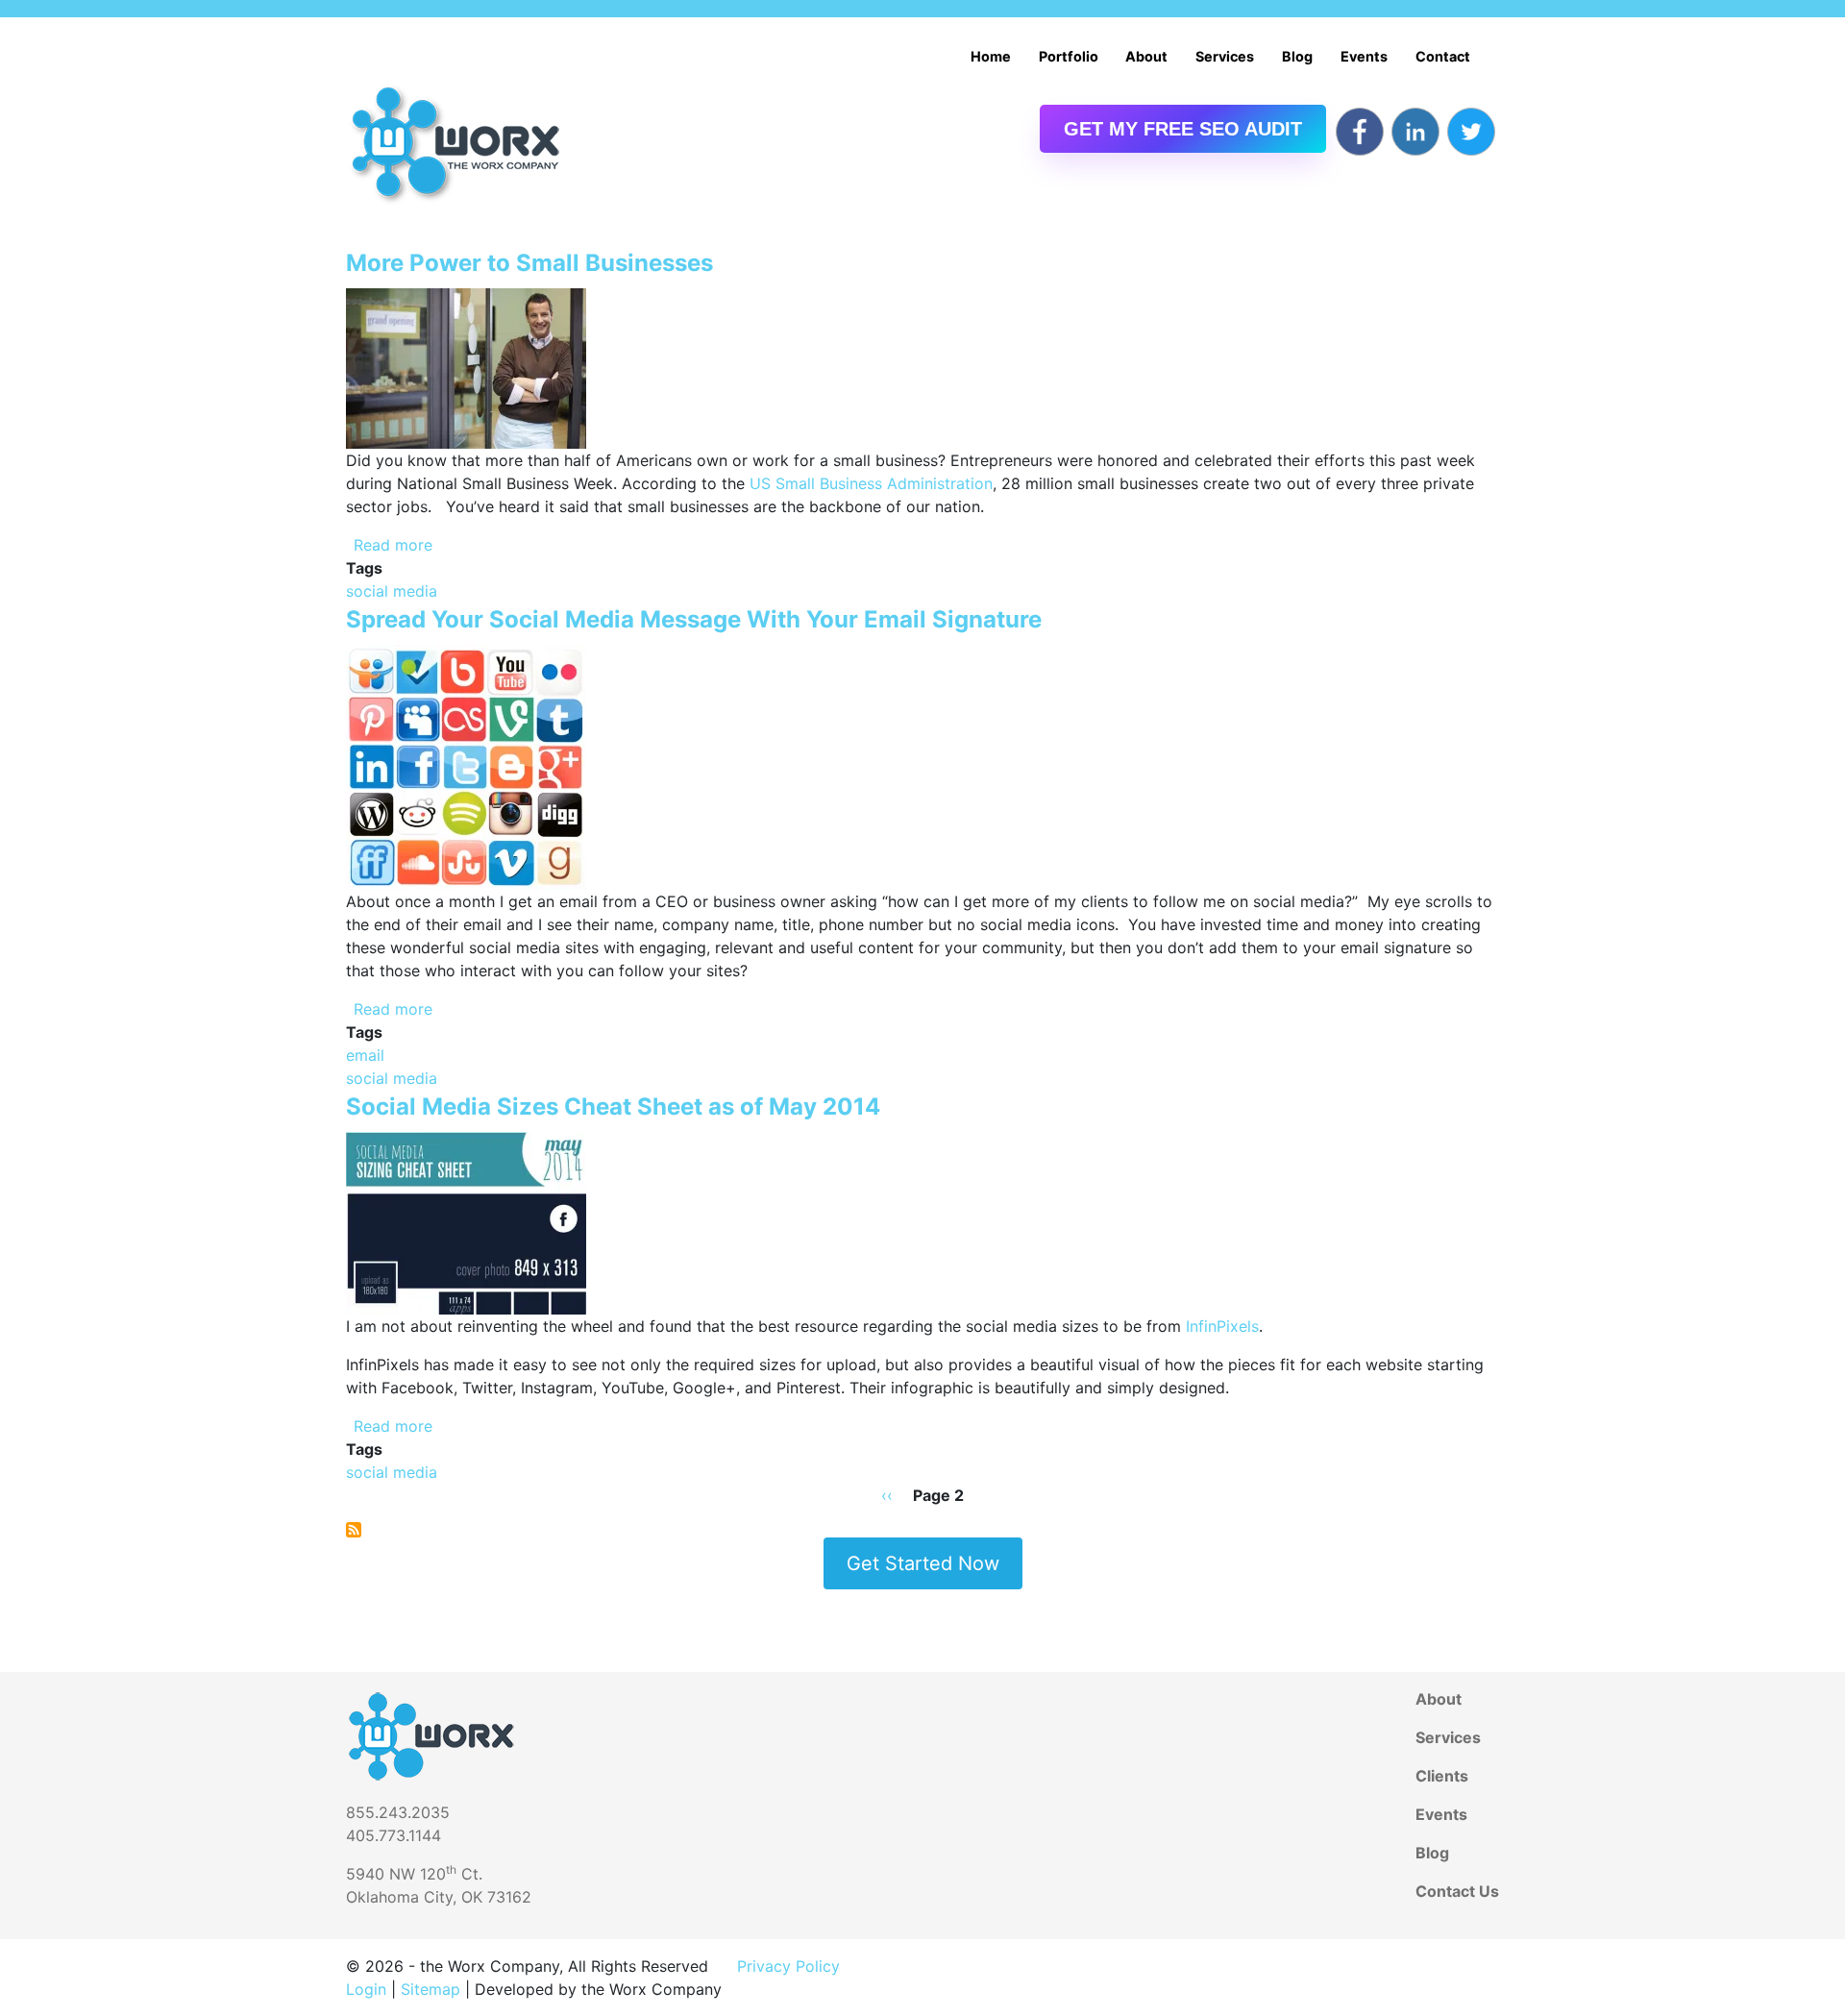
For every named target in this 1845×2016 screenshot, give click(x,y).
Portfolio (1069, 56)
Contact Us (1457, 1891)
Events (1364, 56)
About (1146, 56)
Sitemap (430, 1989)
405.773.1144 (394, 1835)
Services (1225, 56)
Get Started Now (923, 1563)
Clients (1442, 1776)
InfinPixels (1222, 1326)
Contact (1443, 56)
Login (366, 1989)
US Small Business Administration (871, 483)
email (365, 1055)
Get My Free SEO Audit (1183, 129)
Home (991, 56)
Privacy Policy (788, 1966)
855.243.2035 (398, 1812)
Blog (1297, 56)
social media (392, 591)
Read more (393, 545)
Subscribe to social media (354, 1530)
